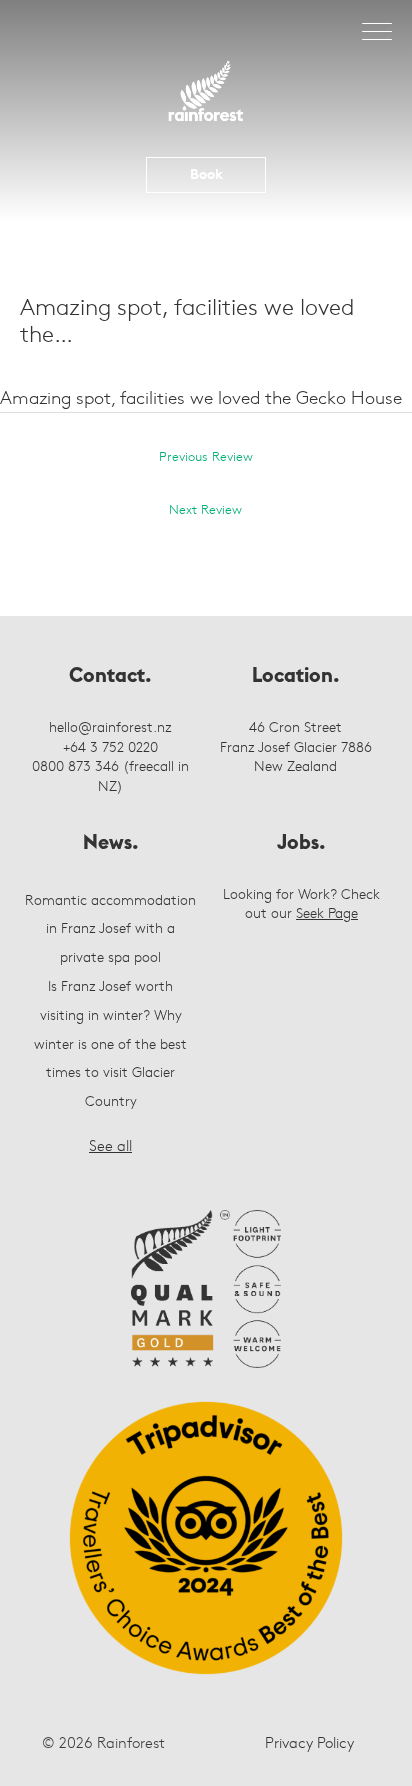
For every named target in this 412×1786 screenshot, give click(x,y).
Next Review (205, 509)
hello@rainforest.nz (110, 726)
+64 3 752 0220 (110, 746)
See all (110, 1145)
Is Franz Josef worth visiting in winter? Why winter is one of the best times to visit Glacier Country (110, 1043)
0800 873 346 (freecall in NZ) (110, 775)
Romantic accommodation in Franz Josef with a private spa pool (110, 928)
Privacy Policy (309, 1742)
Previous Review (206, 456)
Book (206, 173)
